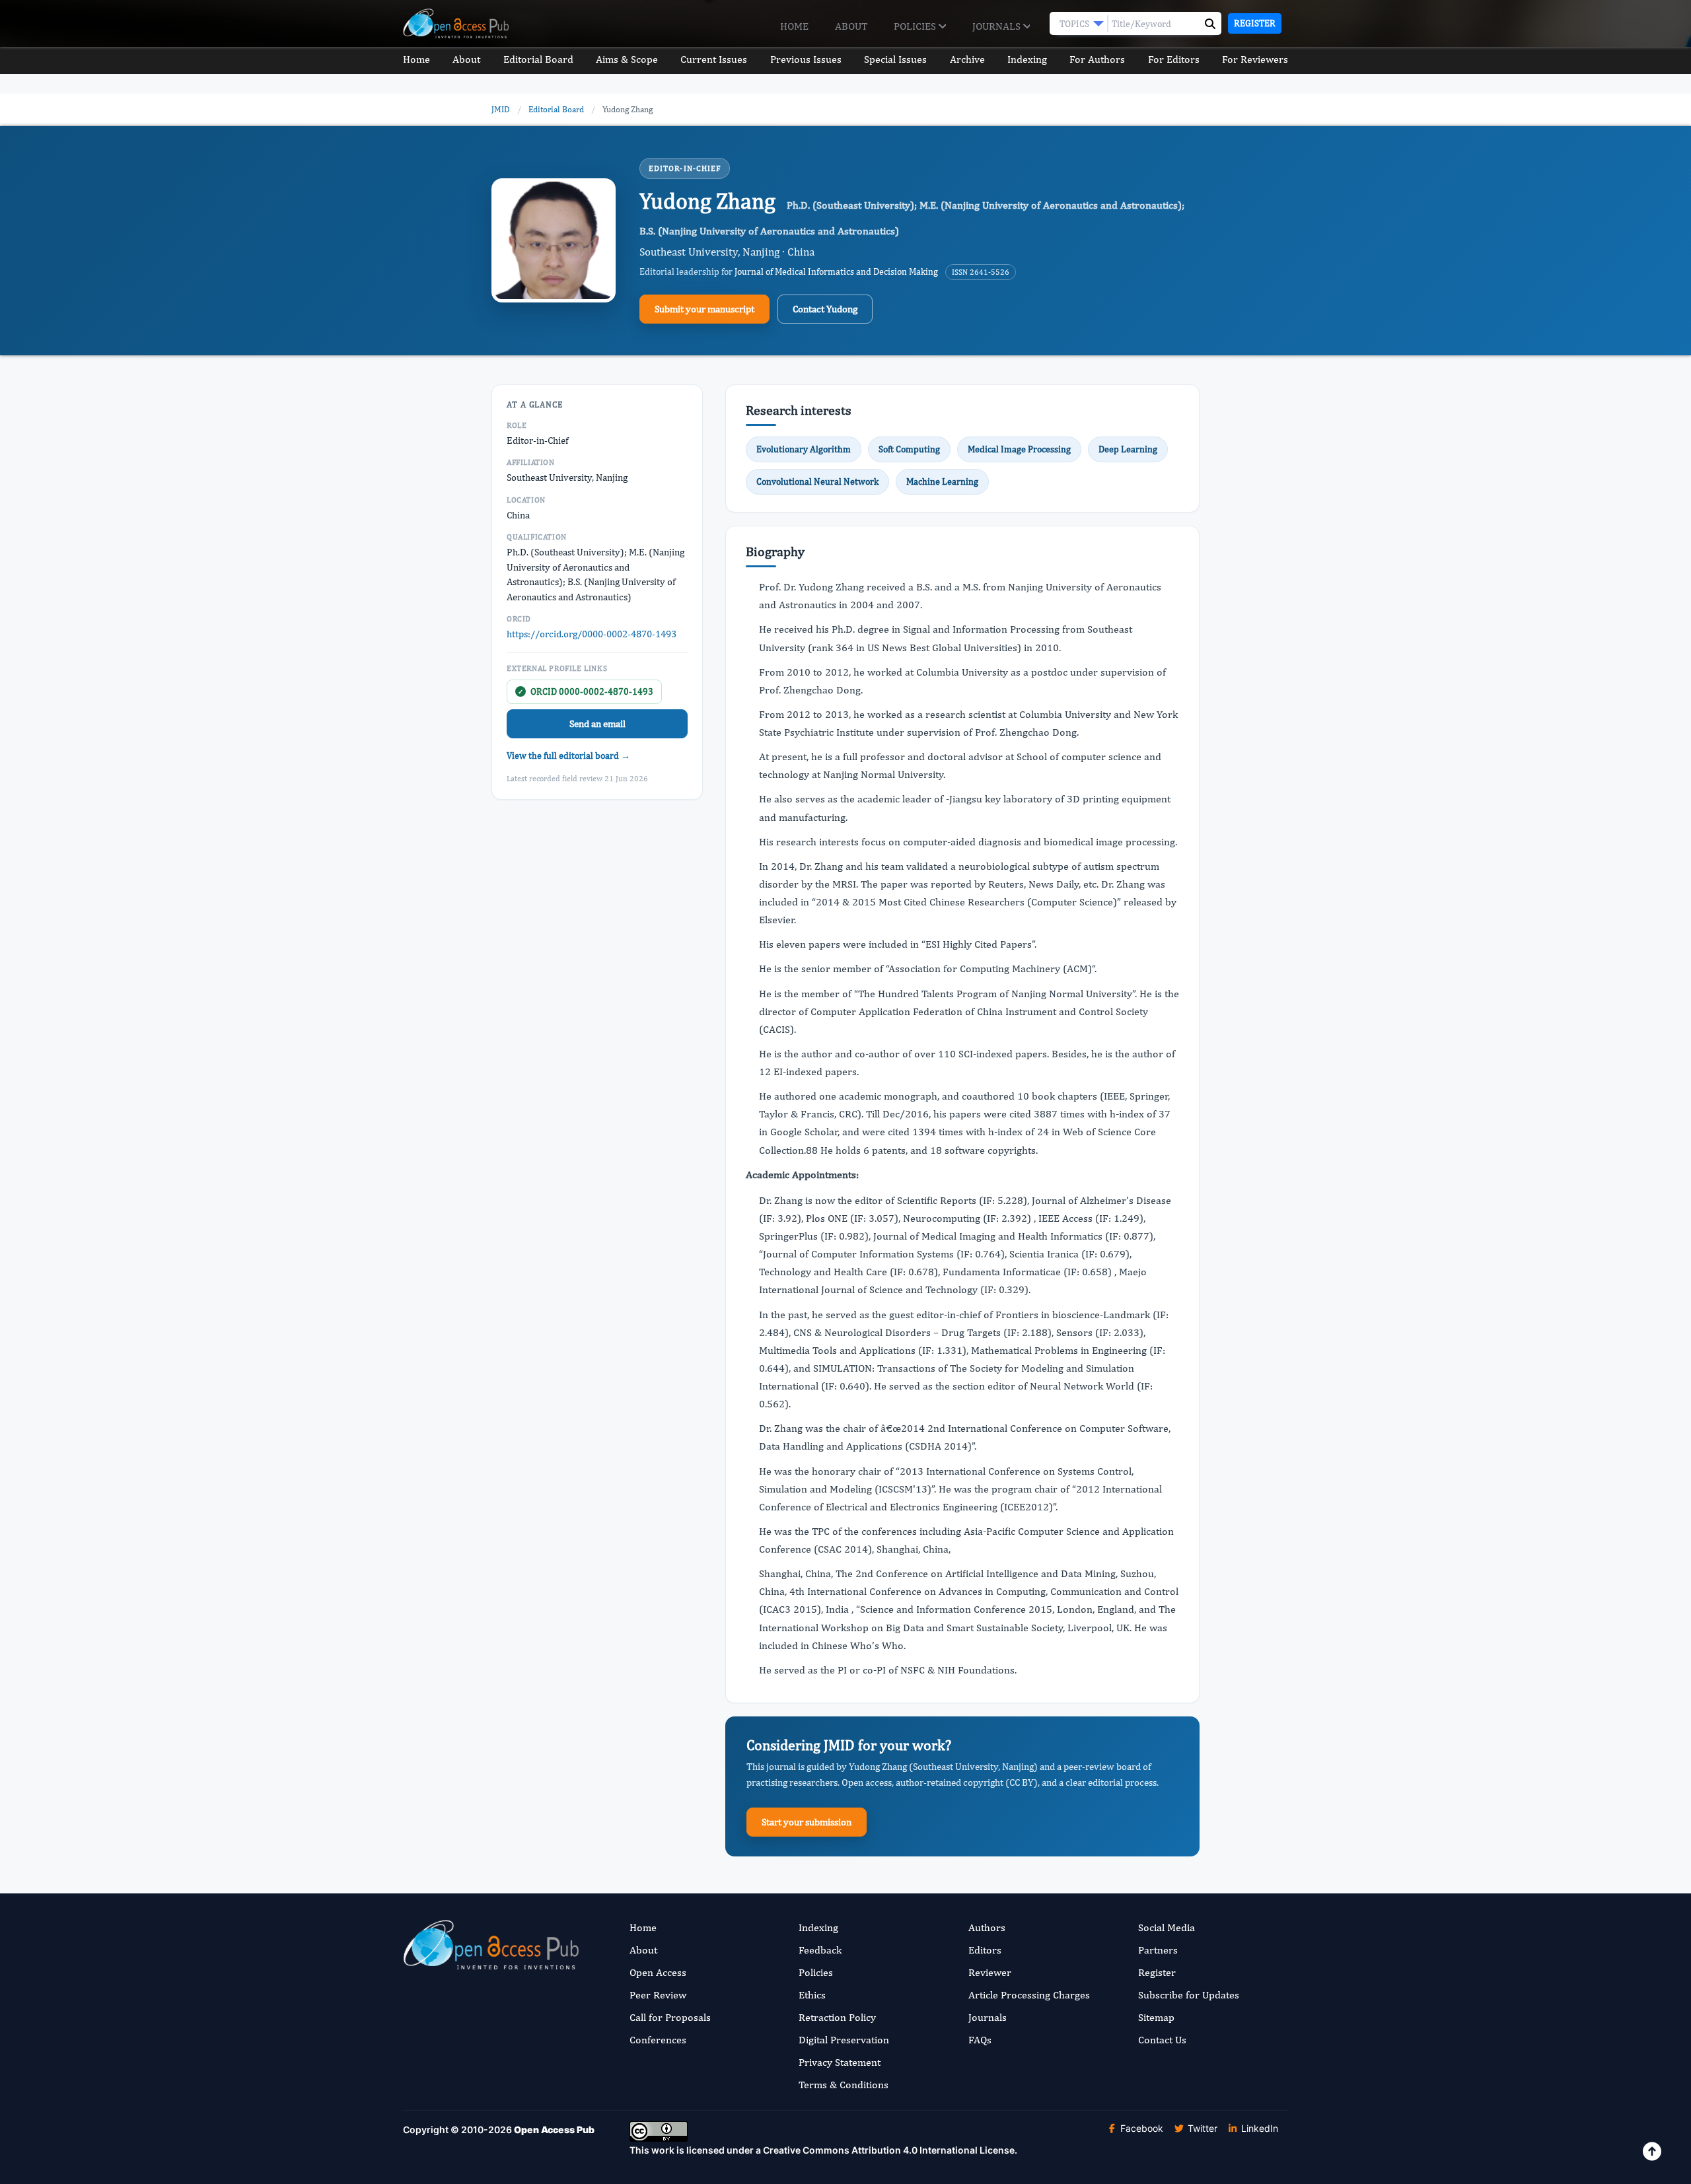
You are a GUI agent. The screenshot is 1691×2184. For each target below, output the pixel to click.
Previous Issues (806, 59)
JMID (501, 109)
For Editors (1174, 59)
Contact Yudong (825, 309)
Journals (998, 26)
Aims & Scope (627, 59)
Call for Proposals (670, 2017)
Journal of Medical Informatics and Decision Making (836, 271)
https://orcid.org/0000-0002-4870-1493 (592, 634)
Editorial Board (538, 59)
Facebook (1140, 2128)
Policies (916, 26)
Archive (967, 59)
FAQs (980, 2040)
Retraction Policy (837, 2017)
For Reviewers (1255, 59)
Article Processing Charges (1029, 1995)
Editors (985, 1950)
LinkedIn (1258, 2128)
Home (794, 26)
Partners (1158, 1950)
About (851, 26)
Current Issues (714, 59)
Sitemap (1156, 2017)
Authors (987, 1927)
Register (1255, 23)
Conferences (658, 2040)
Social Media (1167, 1927)
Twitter (1201, 2128)
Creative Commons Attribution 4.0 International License (889, 2150)
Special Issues (895, 59)
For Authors (1097, 59)
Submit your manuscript (704, 309)
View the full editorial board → (568, 756)
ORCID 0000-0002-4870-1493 (586, 691)
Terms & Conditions (844, 2085)
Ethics (812, 1995)
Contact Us (1162, 2040)
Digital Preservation (844, 2040)
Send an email (597, 723)
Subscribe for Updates (1189, 1995)
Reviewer (990, 1972)
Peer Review (658, 1995)
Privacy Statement (840, 2062)
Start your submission (807, 1822)
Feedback (820, 1950)
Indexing (1027, 59)
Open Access (658, 1972)
